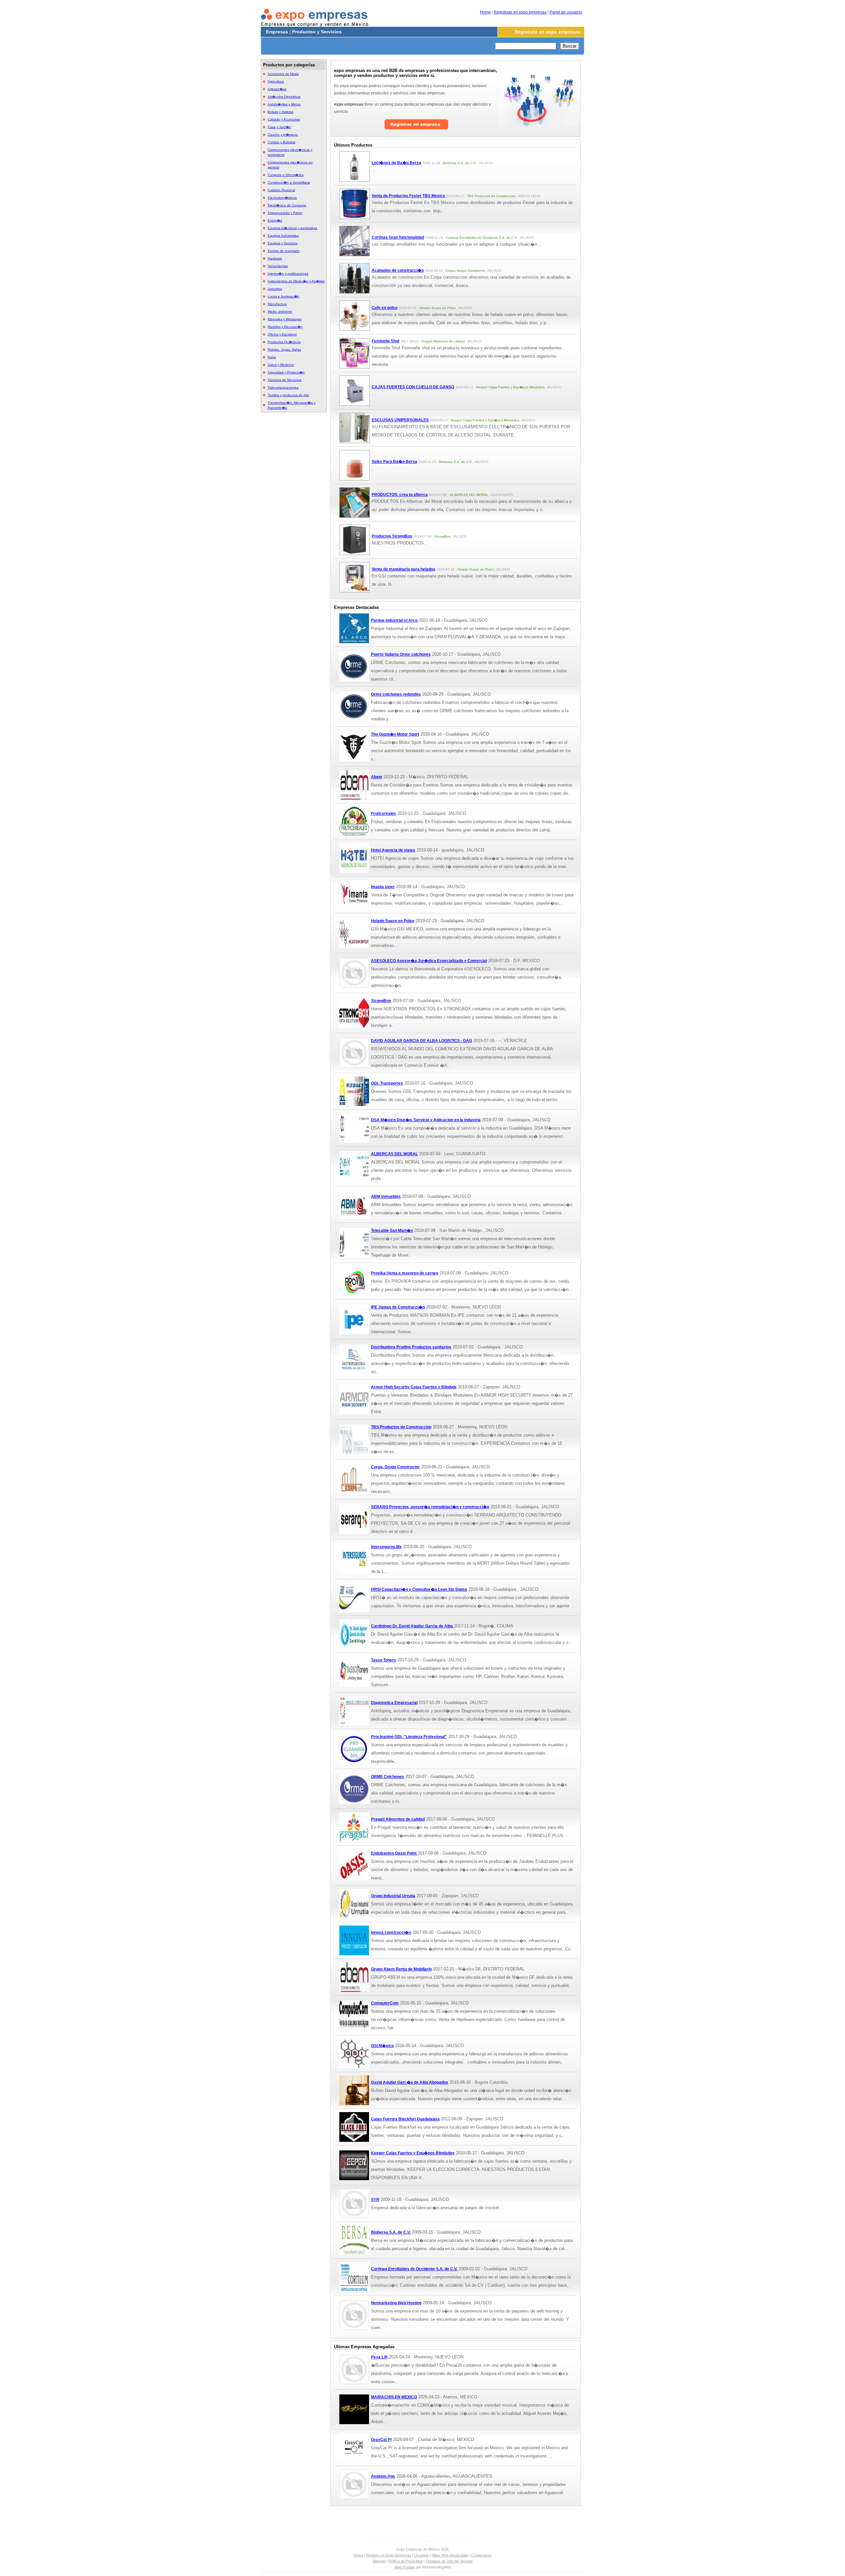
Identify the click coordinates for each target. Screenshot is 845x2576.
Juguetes (275, 289)
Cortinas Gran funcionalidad (398, 237)
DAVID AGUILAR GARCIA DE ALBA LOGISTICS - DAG (422, 1041)
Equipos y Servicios (283, 243)
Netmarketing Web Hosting (396, 2303)
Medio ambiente (280, 312)
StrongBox (381, 1001)
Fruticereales (384, 814)
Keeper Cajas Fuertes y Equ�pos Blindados (413, 2153)
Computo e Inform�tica (286, 175)
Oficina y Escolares (282, 334)
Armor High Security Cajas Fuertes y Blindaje (414, 1387)
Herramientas (278, 266)
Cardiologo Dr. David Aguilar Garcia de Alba (412, 1626)
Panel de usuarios (566, 12)
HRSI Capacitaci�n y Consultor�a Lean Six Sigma (419, 1589)
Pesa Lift (379, 2357)
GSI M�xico (382, 2046)
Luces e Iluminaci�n (284, 296)
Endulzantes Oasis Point (394, 1853)
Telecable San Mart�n (392, 1231)
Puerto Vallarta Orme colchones (401, 654)
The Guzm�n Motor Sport (395, 734)
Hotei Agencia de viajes (393, 850)
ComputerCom (385, 2003)
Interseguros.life (386, 1547)
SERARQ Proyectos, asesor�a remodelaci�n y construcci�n (430, 1507)
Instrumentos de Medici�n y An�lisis (296, 281)
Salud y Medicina (281, 365)
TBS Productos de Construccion (401, 1427)
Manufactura (277, 304)
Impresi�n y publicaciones (288, 274)
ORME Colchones (388, 1777)
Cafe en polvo (385, 308)
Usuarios (422, 2555)
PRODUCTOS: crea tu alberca (400, 495)
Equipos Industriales (283, 236)
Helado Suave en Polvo (393, 921)
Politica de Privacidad (406, 2561)
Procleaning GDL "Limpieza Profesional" (409, 1737)
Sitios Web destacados (450, 2555)
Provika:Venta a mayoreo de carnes (405, 1273)
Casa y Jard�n (279, 127)
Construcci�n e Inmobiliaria (289, 182)
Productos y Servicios (317, 32)
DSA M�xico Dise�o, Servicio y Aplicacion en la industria (426, 1120)
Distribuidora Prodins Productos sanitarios (411, 1347)
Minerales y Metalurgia (285, 319)
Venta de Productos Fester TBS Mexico (408, 196)
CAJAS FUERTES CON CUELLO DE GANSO (413, 387)
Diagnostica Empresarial (394, 1703)
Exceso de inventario (284, 251)
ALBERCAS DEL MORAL (394, 1154)
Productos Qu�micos (284, 342)
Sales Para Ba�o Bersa (394, 462)
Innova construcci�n (391, 1932)
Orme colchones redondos (396, 694)
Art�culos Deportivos (284, 97)
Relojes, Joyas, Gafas (284, 349)
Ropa (272, 357)
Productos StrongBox (392, 536)
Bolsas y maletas (281, 112)
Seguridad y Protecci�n (286, 372)
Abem (377, 777)
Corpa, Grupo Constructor (395, 1467)
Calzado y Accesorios (284, 119)
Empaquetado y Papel (285, 213)
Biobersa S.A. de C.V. (391, 2232)
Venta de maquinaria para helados (404, 569)
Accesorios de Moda (283, 74)
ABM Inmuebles (386, 1197)
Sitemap (379, 2561)
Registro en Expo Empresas (389, 2555)
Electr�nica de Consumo (287, 205)
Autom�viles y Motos (284, 104)
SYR (375, 2200)
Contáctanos (482, 2555)
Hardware (275, 258)
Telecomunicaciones (283, 387)
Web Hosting (405, 2567)
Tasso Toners (384, 1660)
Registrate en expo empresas (520, 12)
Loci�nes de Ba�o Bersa (396, 163)
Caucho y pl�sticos (283, 135)
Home (485, 12)
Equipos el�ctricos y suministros (292, 228)
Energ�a (275, 220)
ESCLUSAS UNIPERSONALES (400, 420)
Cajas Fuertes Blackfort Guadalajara (405, 2119)
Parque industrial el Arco (394, 620)
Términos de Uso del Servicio (449, 2561)
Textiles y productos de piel (288, 395)
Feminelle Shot (386, 341)
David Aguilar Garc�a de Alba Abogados (410, 2082)
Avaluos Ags (383, 2476)
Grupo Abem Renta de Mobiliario (401, 1969)
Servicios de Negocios (285, 380)
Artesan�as (277, 89)
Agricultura (276, 81)
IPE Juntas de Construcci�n (398, 1307)
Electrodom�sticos (282, 198)
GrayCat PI (381, 2440)
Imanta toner (383, 887)
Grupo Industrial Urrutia (393, 1896)
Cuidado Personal (281, 190)
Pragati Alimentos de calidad (398, 1819)
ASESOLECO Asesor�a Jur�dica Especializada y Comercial (429, 961)
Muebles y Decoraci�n (285, 327)
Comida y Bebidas (282, 142)
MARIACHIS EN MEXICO (394, 2397)
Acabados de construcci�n (398, 270)
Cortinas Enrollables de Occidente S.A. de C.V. (414, 2269)
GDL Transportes (387, 1083)
